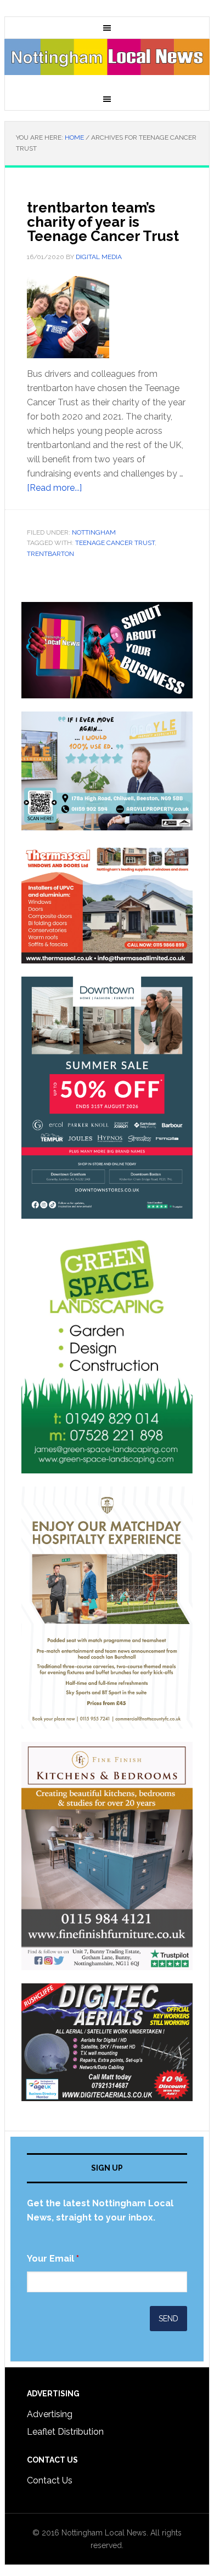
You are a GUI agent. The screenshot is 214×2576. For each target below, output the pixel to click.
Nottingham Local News (107, 64)
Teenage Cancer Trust (115, 543)
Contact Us (50, 2480)
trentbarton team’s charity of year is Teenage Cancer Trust (103, 222)
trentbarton (50, 554)
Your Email (53, 2259)
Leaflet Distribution (65, 2432)
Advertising (50, 2414)
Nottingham (94, 532)
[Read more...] (54, 488)
